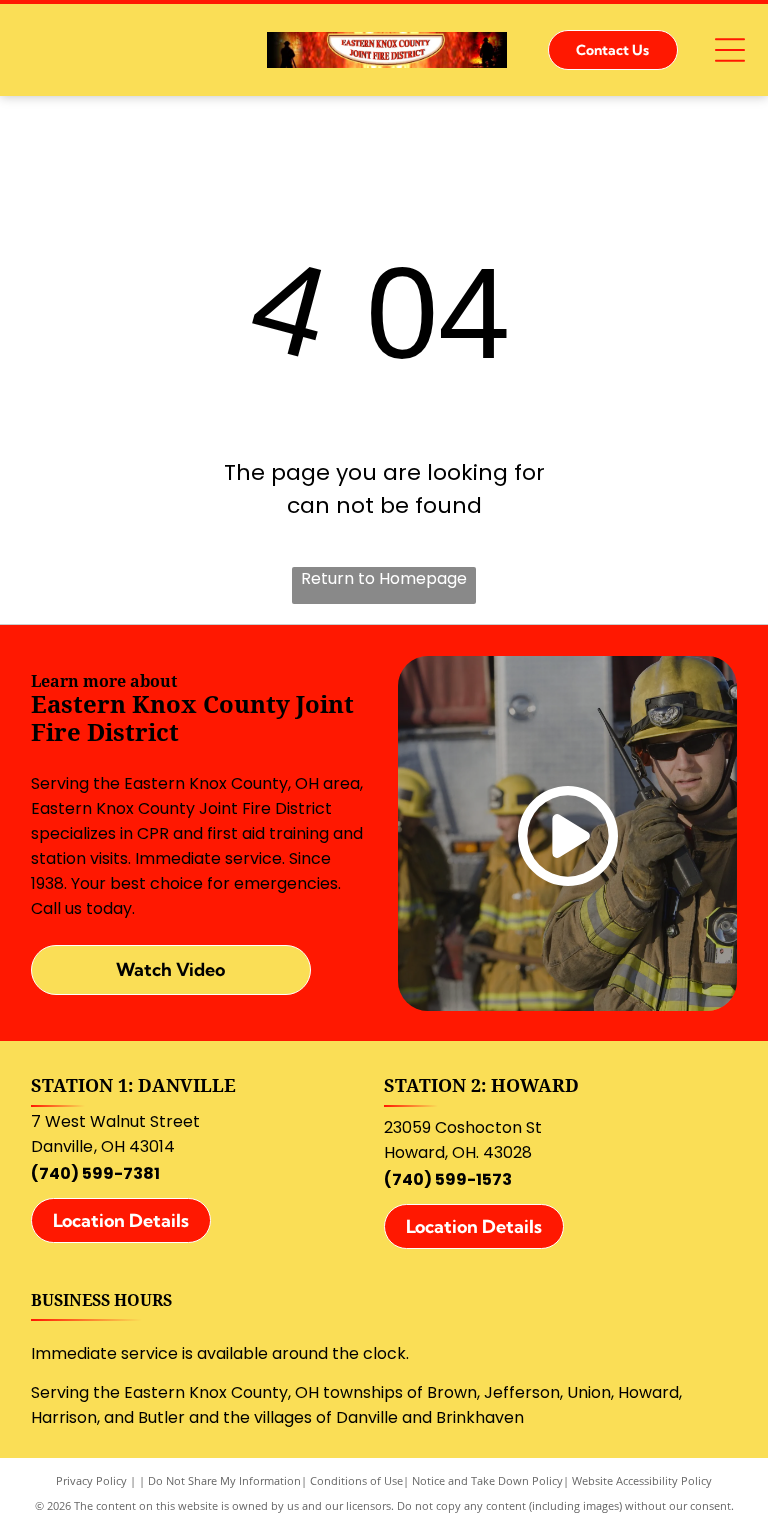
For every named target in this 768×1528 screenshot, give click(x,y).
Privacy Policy (91, 1480)
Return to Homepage (384, 578)
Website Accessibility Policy (642, 1480)
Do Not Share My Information (224, 1480)
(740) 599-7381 (95, 1173)
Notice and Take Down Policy (487, 1480)
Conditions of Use (356, 1480)
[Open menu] (730, 50)
